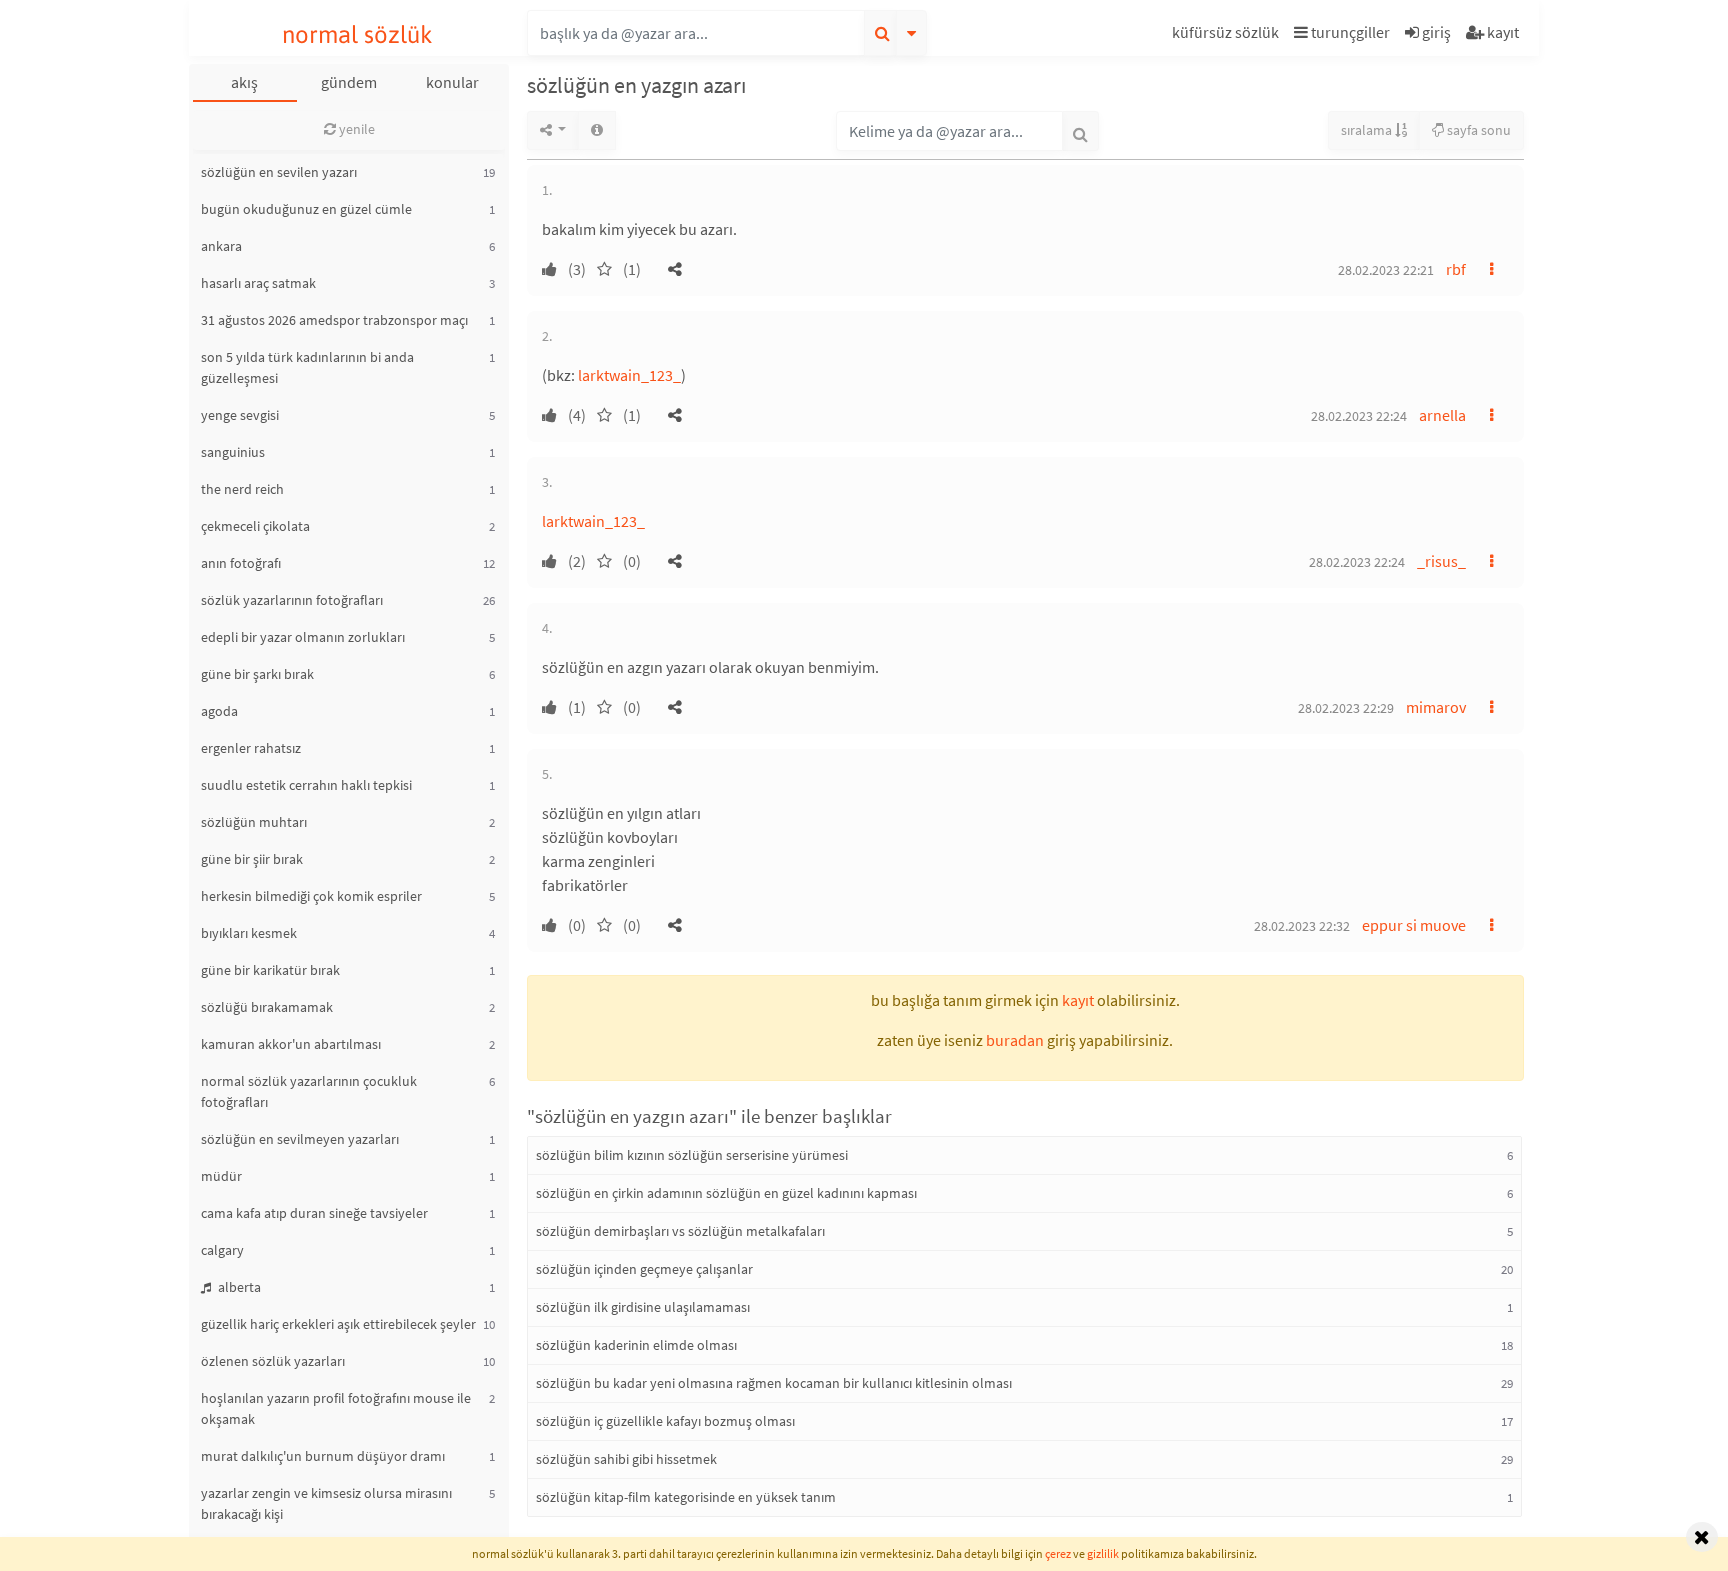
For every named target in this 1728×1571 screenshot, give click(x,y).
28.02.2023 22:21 (1386, 270)
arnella (1442, 415)
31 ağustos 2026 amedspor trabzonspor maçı (334, 320)
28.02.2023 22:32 (1302, 926)
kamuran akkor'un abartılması (291, 1044)
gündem (349, 82)
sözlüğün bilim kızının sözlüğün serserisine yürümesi (692, 1155)
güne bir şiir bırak (252, 859)
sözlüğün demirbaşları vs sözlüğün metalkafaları (680, 1231)
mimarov (1436, 707)
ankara (221, 246)
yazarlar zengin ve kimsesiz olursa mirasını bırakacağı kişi (326, 1503)
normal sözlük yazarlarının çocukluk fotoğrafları (309, 1091)
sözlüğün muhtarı (254, 822)
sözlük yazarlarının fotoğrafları (292, 600)
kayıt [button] (1078, 1000)
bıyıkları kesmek (249, 933)
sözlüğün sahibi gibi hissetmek (626, 1459)
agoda (219, 711)
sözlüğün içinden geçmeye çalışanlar (644, 1269)
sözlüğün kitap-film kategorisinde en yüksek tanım (686, 1497)
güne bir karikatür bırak (270, 970)
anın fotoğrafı (241, 563)
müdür (221, 1176)
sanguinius (233, 452)
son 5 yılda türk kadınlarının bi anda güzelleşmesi (307, 367)
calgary (222, 1250)
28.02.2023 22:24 (1359, 416)
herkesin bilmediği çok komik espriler (311, 896)
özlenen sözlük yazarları (273, 1361)
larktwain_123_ (629, 375)
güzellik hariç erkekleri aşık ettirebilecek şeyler (338, 1324)
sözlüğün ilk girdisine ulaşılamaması (643, 1307)
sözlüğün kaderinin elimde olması (636, 1345)
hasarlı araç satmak (258, 283)
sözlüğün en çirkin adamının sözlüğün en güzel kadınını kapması (726, 1193)
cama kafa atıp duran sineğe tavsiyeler (314, 1213)
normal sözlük (357, 34)
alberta (238, 1287)
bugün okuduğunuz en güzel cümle (306, 209)
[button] (1228, 35)
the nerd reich (242, 489)
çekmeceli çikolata (255, 526)
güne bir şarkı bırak (257, 674)
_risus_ (1441, 561)
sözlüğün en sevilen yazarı (279, 172)
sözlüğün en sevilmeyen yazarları (300, 1139)
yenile (355, 129)
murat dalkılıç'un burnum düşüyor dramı (323, 1456)
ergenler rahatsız (251, 748)
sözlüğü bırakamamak (267, 1007)
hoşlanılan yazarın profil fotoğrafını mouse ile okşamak (336, 1408)
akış (244, 82)
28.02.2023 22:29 (1346, 708)
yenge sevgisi (240, 415)
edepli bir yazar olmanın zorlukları (303, 637)
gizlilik (1103, 1553)
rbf (1456, 269)
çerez (1058, 1553)
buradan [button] (1015, 1040)
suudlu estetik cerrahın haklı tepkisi (306, 785)
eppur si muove (1414, 925)
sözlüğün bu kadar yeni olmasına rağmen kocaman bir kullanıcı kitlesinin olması (774, 1383)
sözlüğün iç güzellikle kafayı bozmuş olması (665, 1421)
